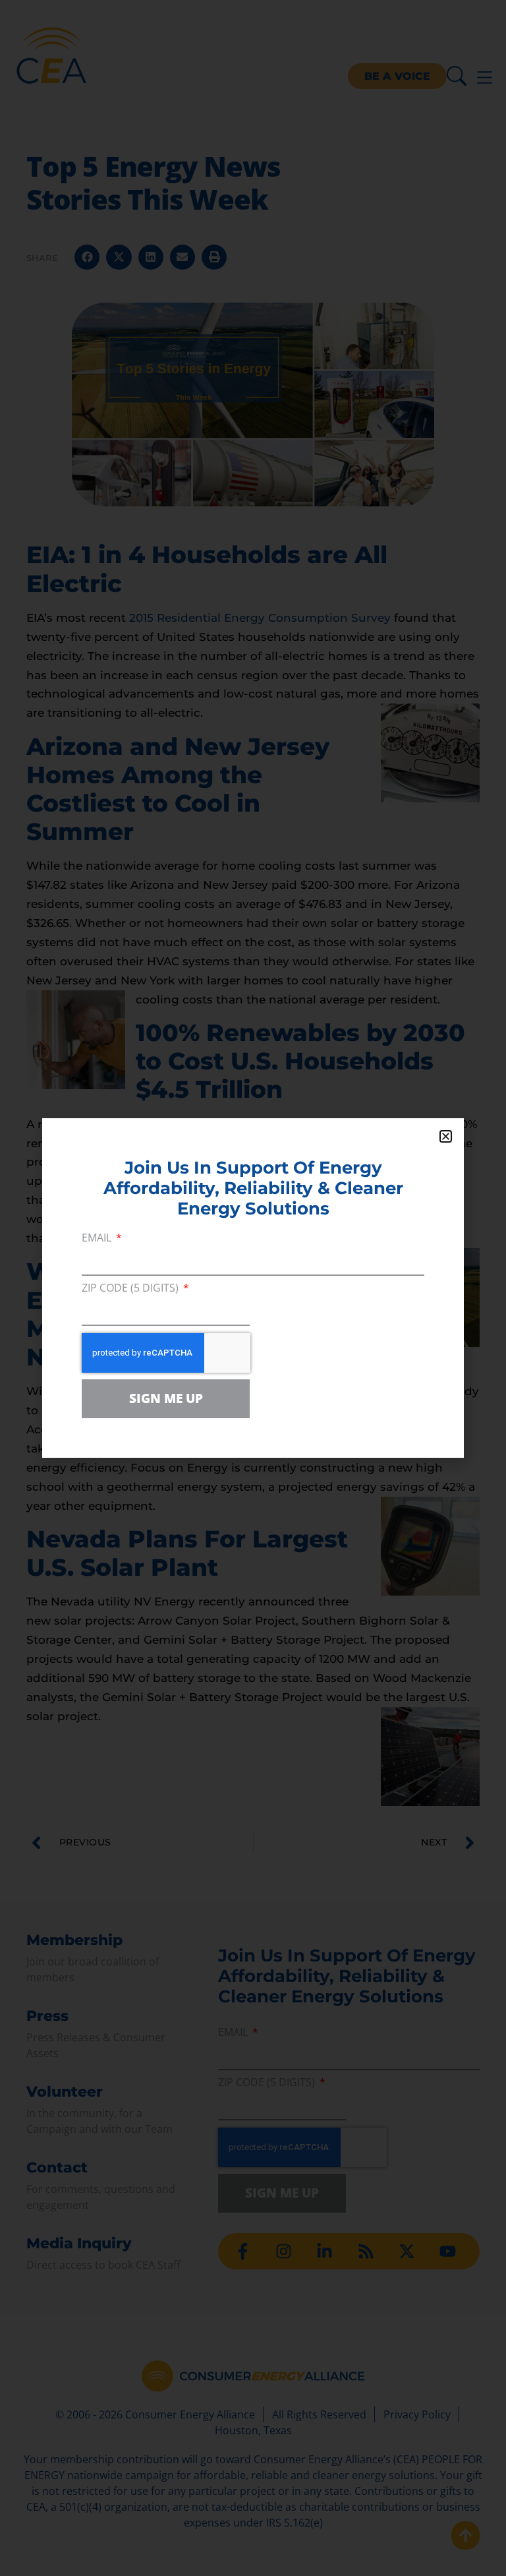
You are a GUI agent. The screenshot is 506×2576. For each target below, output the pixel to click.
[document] (253, 1288)
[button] (446, 1136)
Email (98, 1239)
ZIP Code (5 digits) (131, 1289)
